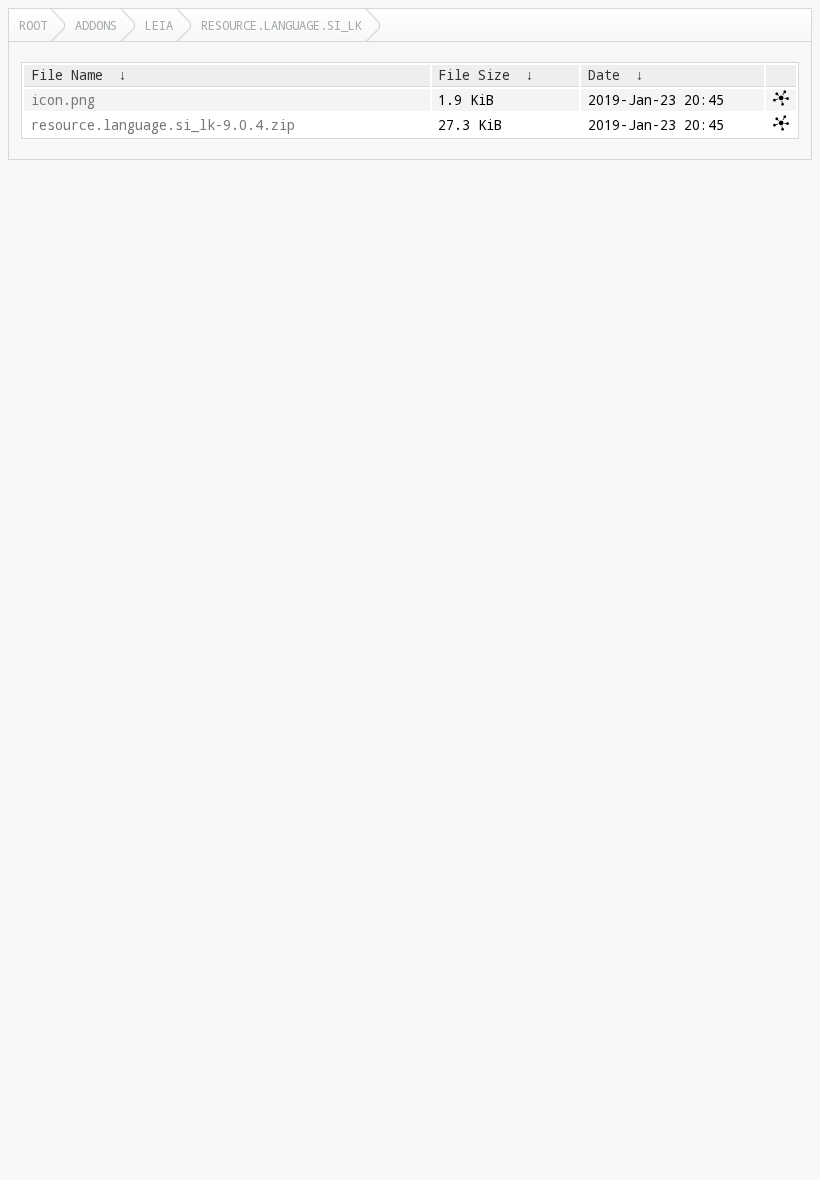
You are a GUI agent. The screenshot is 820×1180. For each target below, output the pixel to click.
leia (159, 25)
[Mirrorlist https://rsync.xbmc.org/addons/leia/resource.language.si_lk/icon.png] (781, 101)
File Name (67, 75)
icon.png (63, 100)
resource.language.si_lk (281, 25)
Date (604, 75)
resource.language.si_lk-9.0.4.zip (163, 125)
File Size (474, 75)
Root (33, 25)
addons (96, 25)
